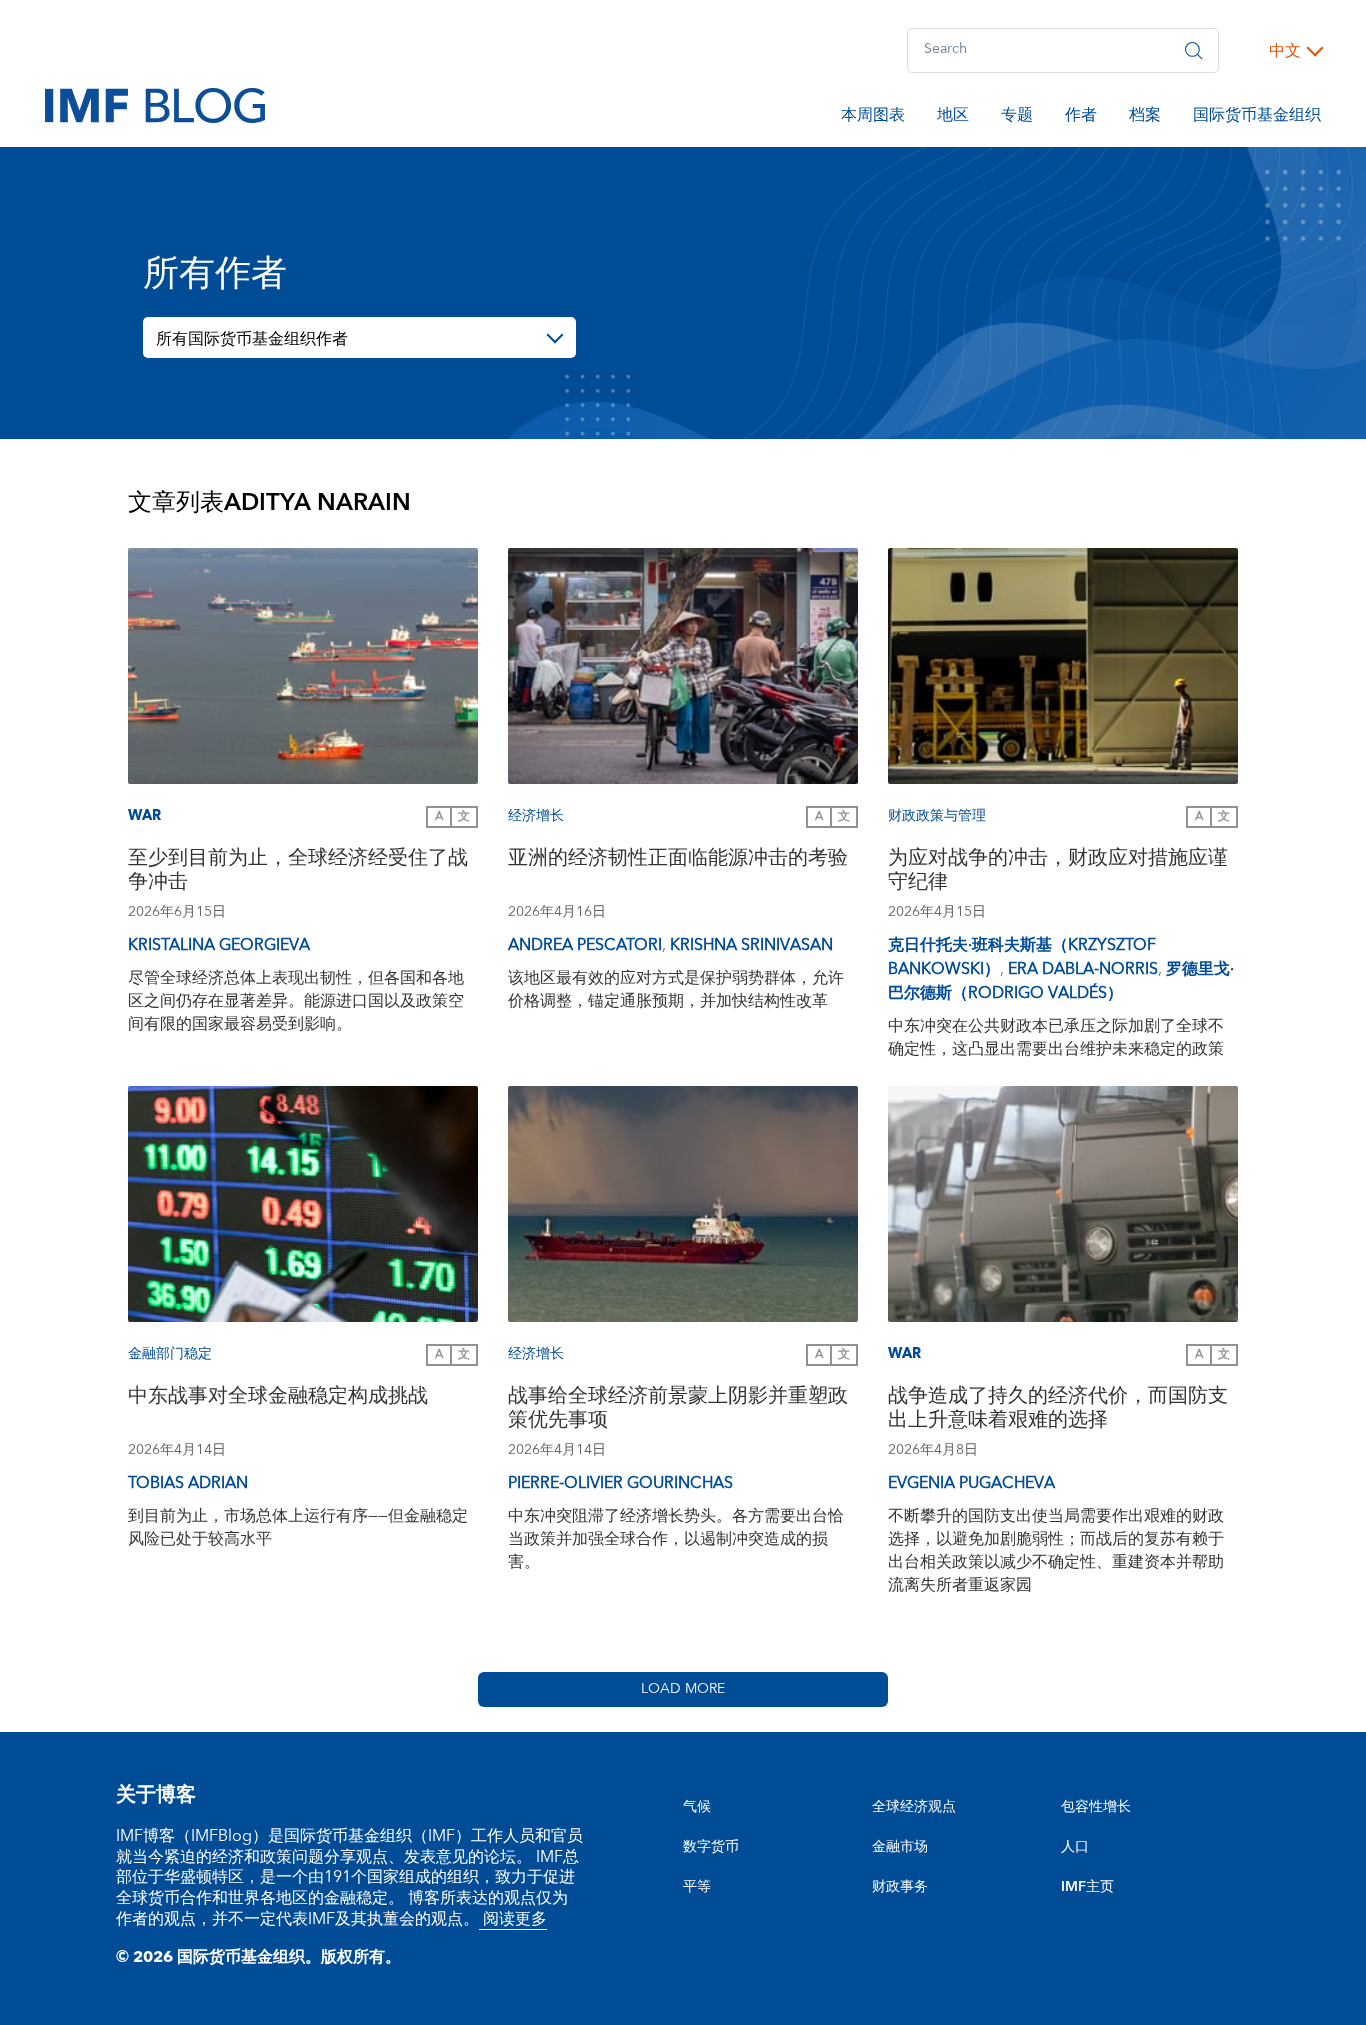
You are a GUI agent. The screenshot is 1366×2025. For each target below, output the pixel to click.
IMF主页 (1087, 1887)
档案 (1145, 118)
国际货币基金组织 (1257, 118)
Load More (683, 1689)
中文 (1285, 51)
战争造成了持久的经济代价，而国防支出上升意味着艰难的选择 (1058, 1410)
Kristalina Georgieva (219, 945)
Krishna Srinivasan (751, 945)
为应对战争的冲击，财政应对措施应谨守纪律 (1058, 872)
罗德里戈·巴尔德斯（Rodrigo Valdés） (1061, 981)
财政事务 (900, 1887)
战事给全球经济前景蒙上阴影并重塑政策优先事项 (678, 1410)
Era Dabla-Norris (1083, 969)
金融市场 (900, 1847)
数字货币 (711, 1847)
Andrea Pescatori (585, 945)
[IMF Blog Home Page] (155, 104)
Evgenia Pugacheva (971, 1483)
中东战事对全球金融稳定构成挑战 (278, 1398)
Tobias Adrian (188, 1483)
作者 (1081, 118)
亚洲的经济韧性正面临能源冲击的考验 (678, 860)
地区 (953, 118)
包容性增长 (1096, 1807)
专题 (1017, 118)
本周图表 (873, 118)
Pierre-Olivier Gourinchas (620, 1483)
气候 (697, 1807)
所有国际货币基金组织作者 (252, 339)
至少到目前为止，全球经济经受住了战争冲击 (298, 872)
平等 (697, 1887)
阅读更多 (513, 1919)
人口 (1075, 1847)
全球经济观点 (914, 1807)
